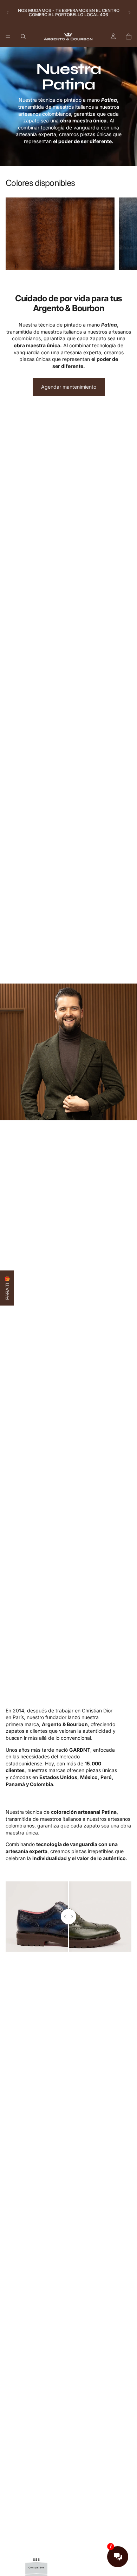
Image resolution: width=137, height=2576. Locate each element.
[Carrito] (129, 36)
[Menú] (8, 36)
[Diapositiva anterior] (8, 13)
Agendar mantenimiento (69, 387)
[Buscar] (23, 36)
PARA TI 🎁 (7, 1288)
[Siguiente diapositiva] (129, 13)
